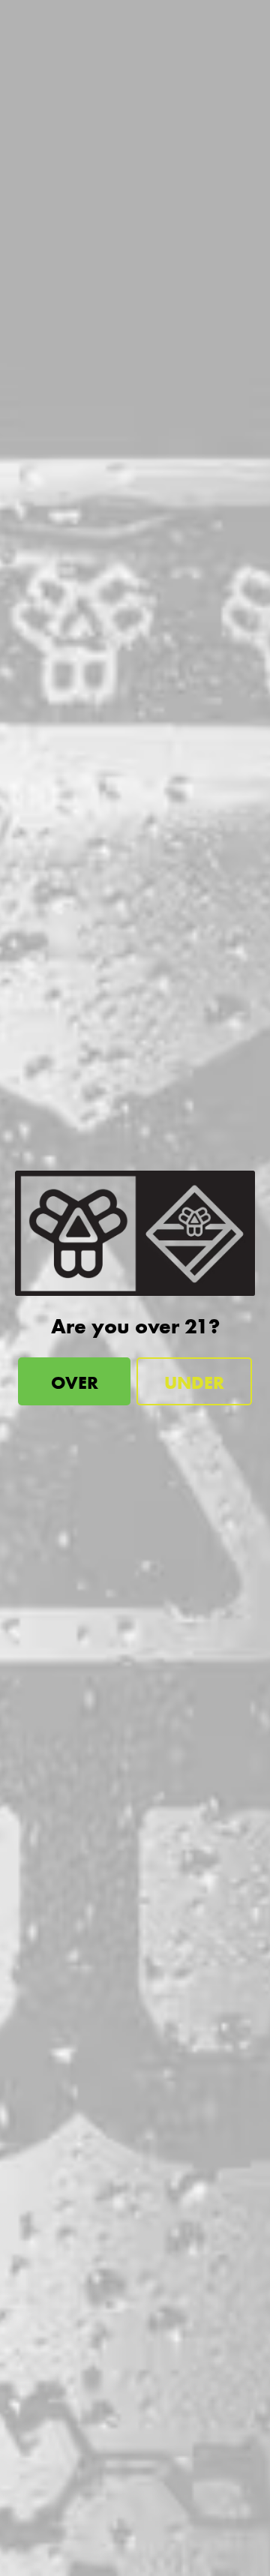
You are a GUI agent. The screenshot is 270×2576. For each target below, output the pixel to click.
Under (194, 1382)
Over (75, 1382)
